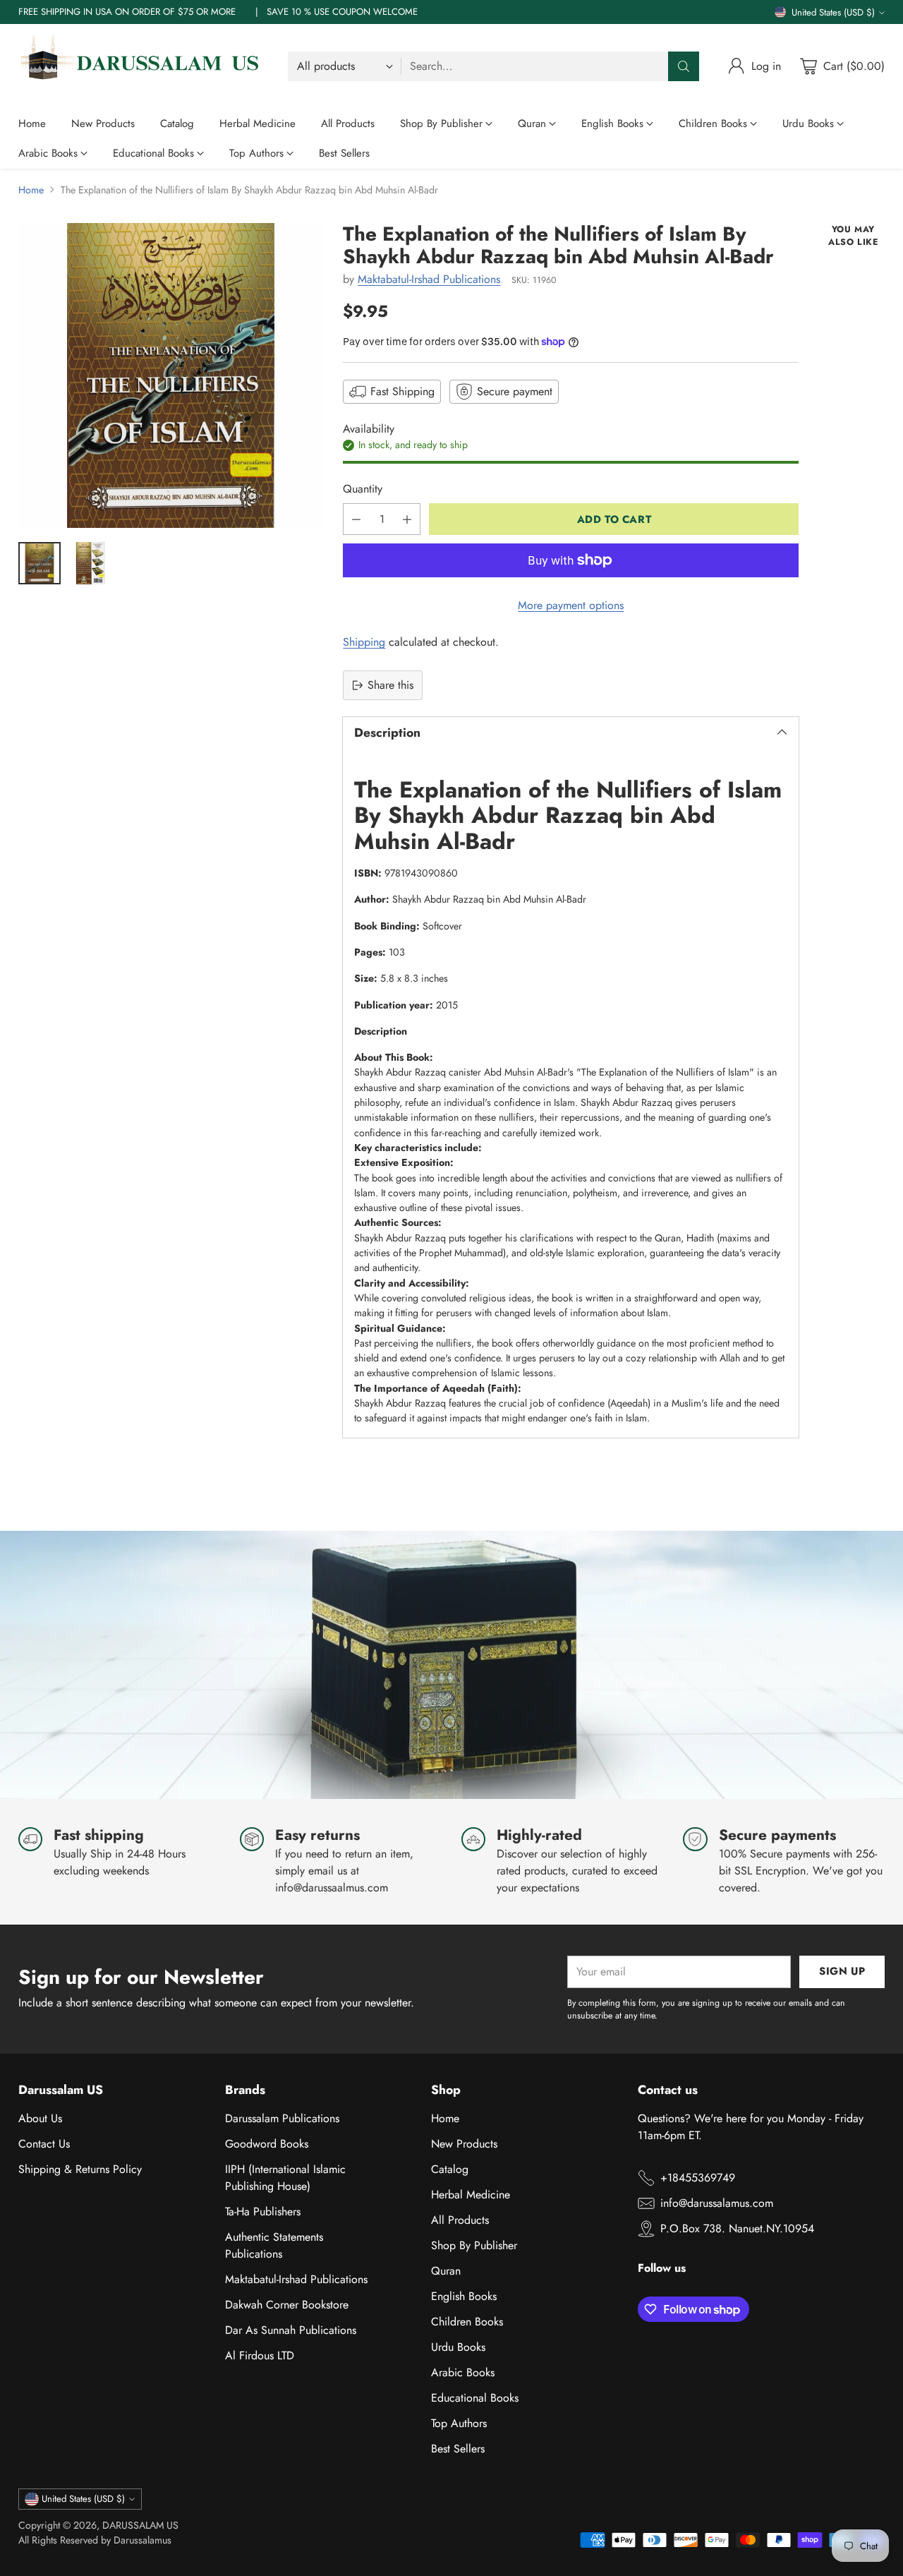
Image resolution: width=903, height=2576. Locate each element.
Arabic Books (463, 2372)
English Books (464, 2296)
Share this (390, 685)
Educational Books (475, 2398)
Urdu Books (458, 2347)
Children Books (467, 2322)
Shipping (364, 642)
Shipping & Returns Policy (80, 2169)
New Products (464, 2144)
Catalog (450, 2169)
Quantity (363, 489)
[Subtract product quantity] (356, 519)
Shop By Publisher (474, 2245)
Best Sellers (458, 2449)
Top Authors (459, 2423)
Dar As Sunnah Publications (291, 2330)
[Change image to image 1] (40, 563)
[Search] (684, 66)
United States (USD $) (833, 12)
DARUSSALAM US (140, 2525)
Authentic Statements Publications (274, 2245)
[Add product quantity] (407, 519)
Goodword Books (267, 2144)
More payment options (571, 605)
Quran (446, 2271)
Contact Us (44, 2144)
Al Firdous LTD (260, 2355)
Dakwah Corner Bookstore (287, 2305)
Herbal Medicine (471, 2195)
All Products (460, 2220)
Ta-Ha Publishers (263, 2211)
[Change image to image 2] (90, 563)
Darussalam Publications (282, 2118)
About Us (40, 2118)
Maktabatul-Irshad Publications (429, 279)
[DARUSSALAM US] (142, 66)
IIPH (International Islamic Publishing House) (285, 2178)
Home (31, 190)
